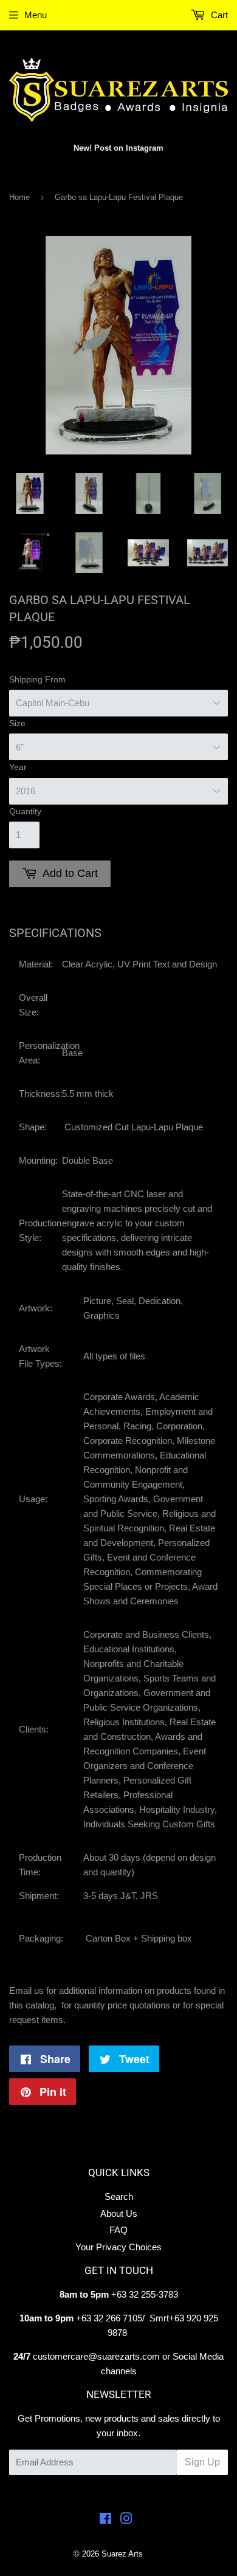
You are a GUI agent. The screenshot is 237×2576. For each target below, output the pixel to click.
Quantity (25, 811)
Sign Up (202, 2462)
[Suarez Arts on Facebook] (105, 2520)
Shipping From (37, 679)
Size (17, 723)
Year (18, 767)
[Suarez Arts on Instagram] (126, 2520)
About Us (119, 2214)
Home (19, 197)
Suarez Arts (122, 2554)
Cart (218, 15)
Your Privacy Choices (118, 2247)
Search (119, 2196)
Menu (36, 15)
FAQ (118, 2230)
